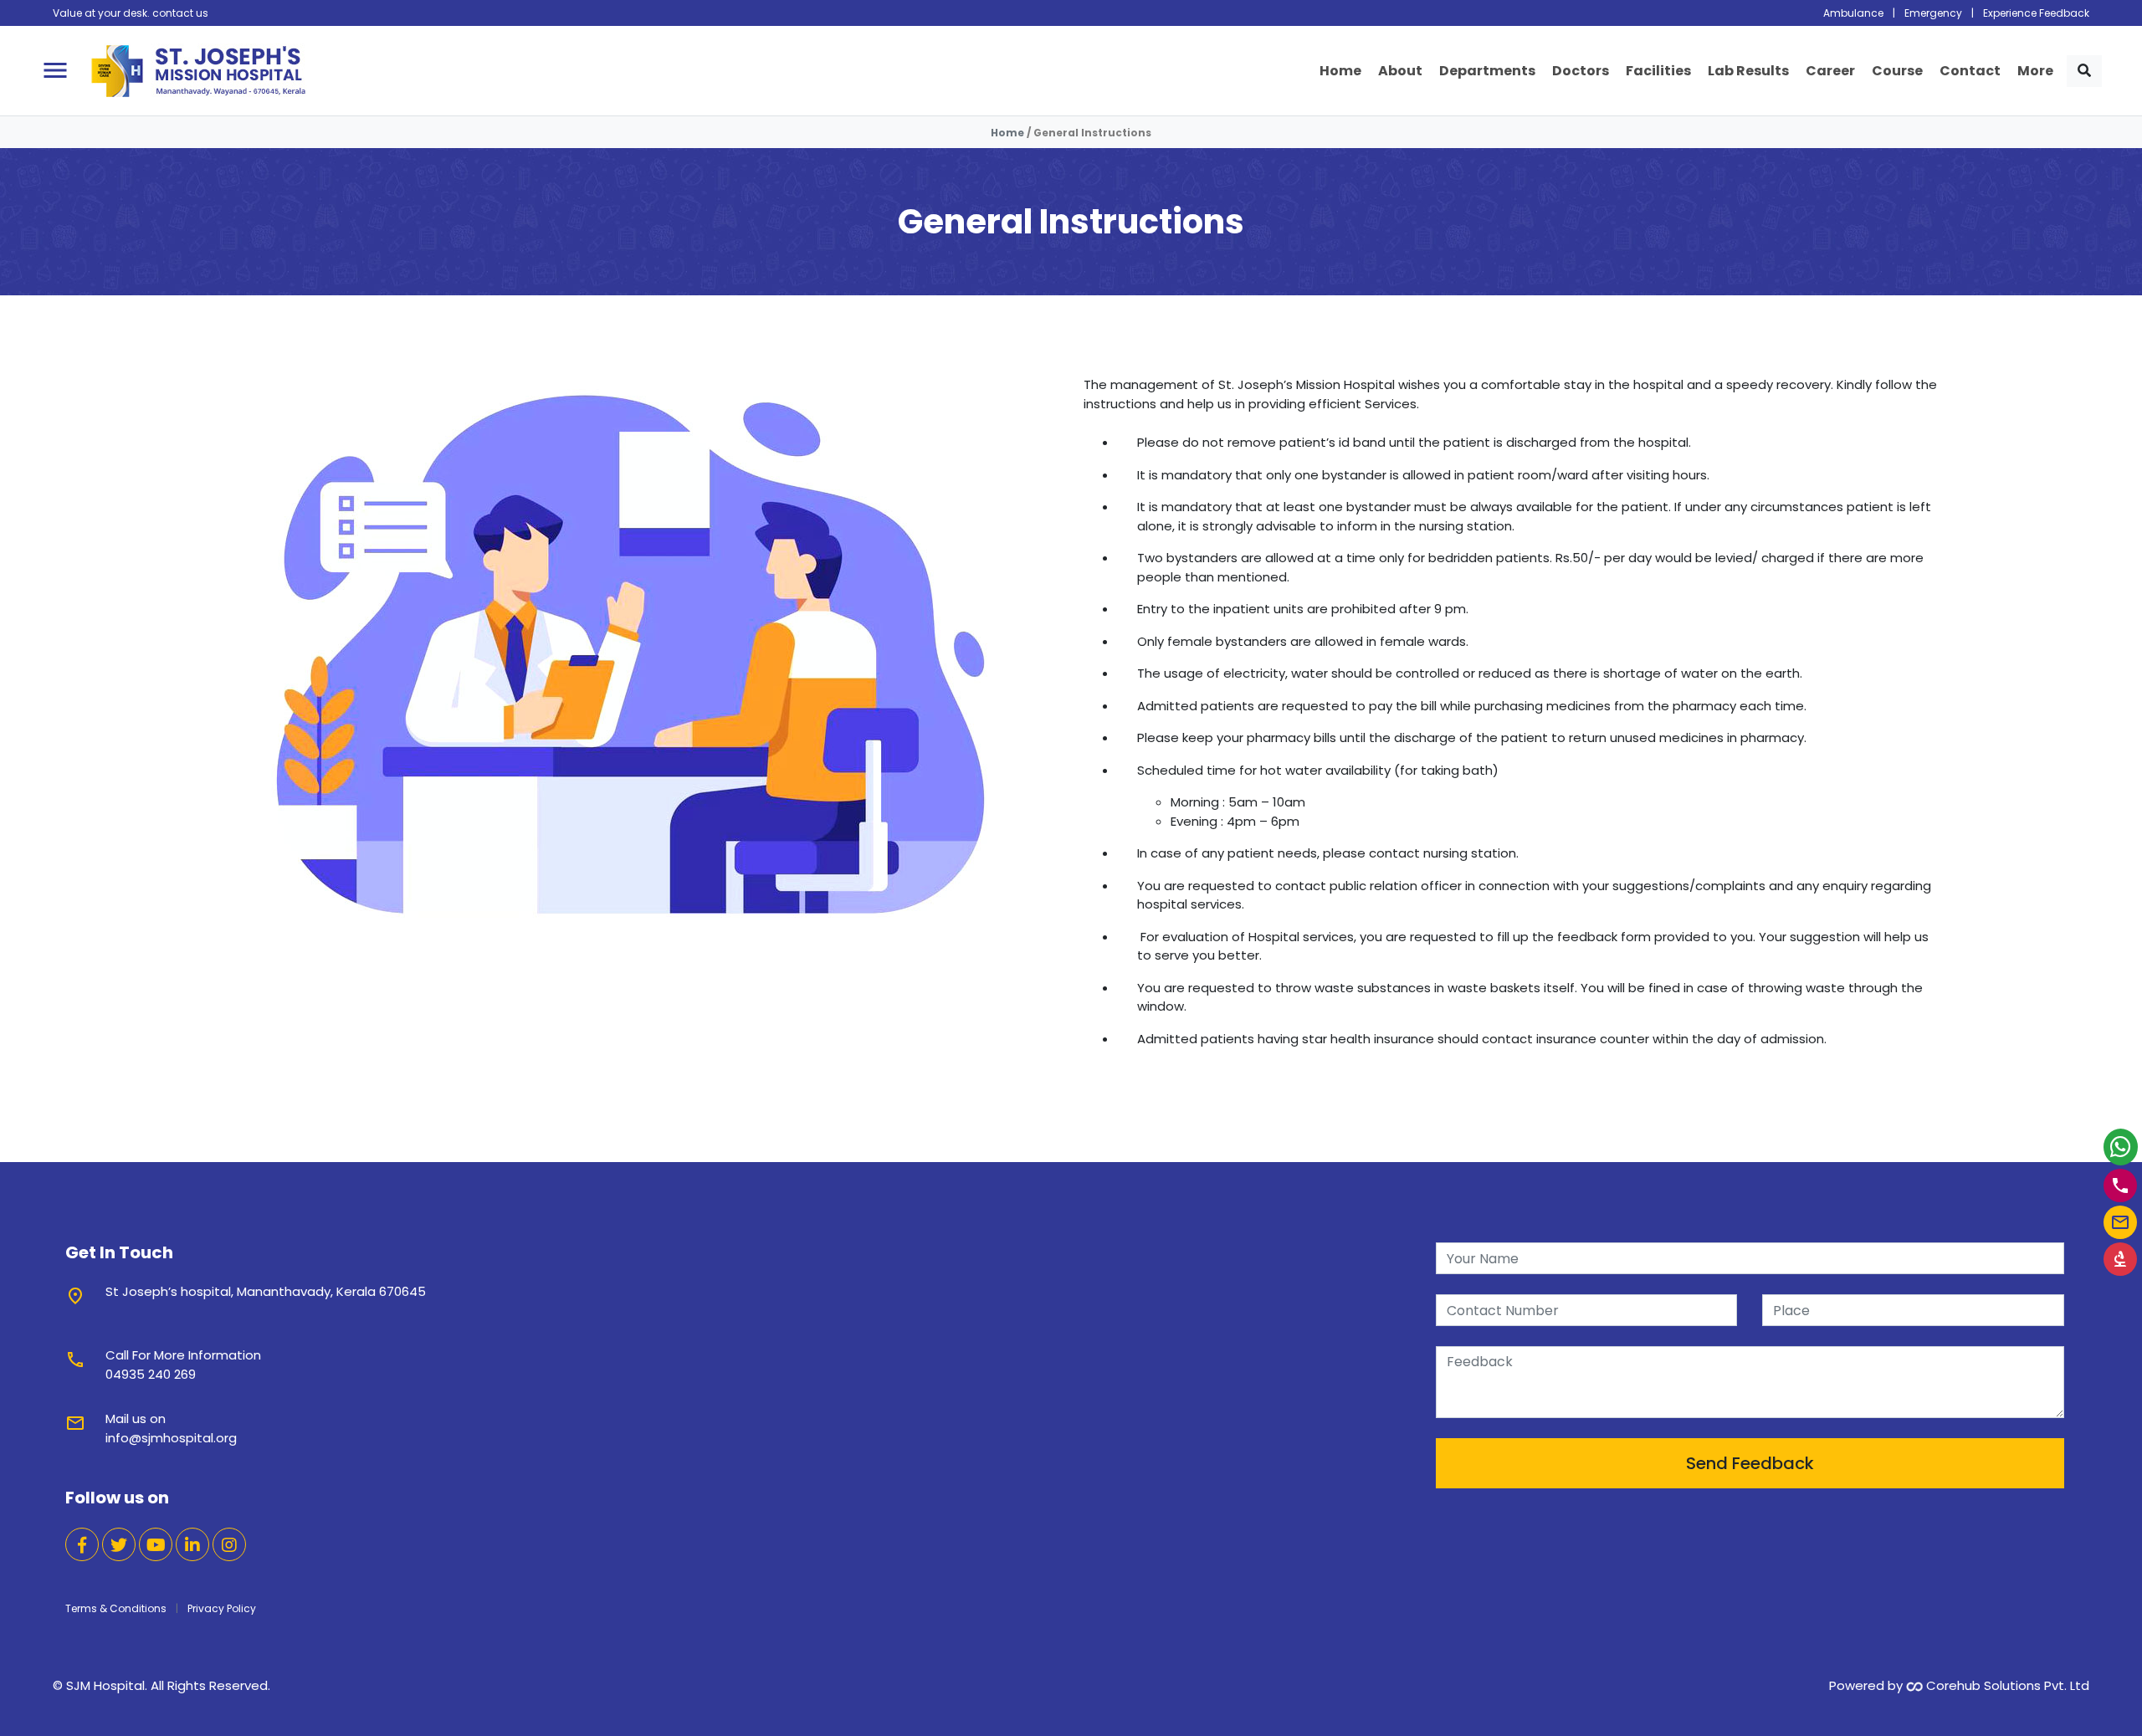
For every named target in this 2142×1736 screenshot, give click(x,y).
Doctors (1581, 70)
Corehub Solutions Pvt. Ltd (2006, 1685)
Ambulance (1853, 13)
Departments (1487, 70)
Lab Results (1748, 70)
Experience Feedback (2036, 13)
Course (1897, 70)
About (1400, 70)
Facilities (1658, 70)
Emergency (1933, 13)
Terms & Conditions (116, 1608)
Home (1340, 70)
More (2035, 70)
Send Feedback (1750, 1463)
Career (1830, 70)
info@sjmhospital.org (171, 1438)
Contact (1970, 70)
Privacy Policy (222, 1608)
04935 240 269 (151, 1374)
